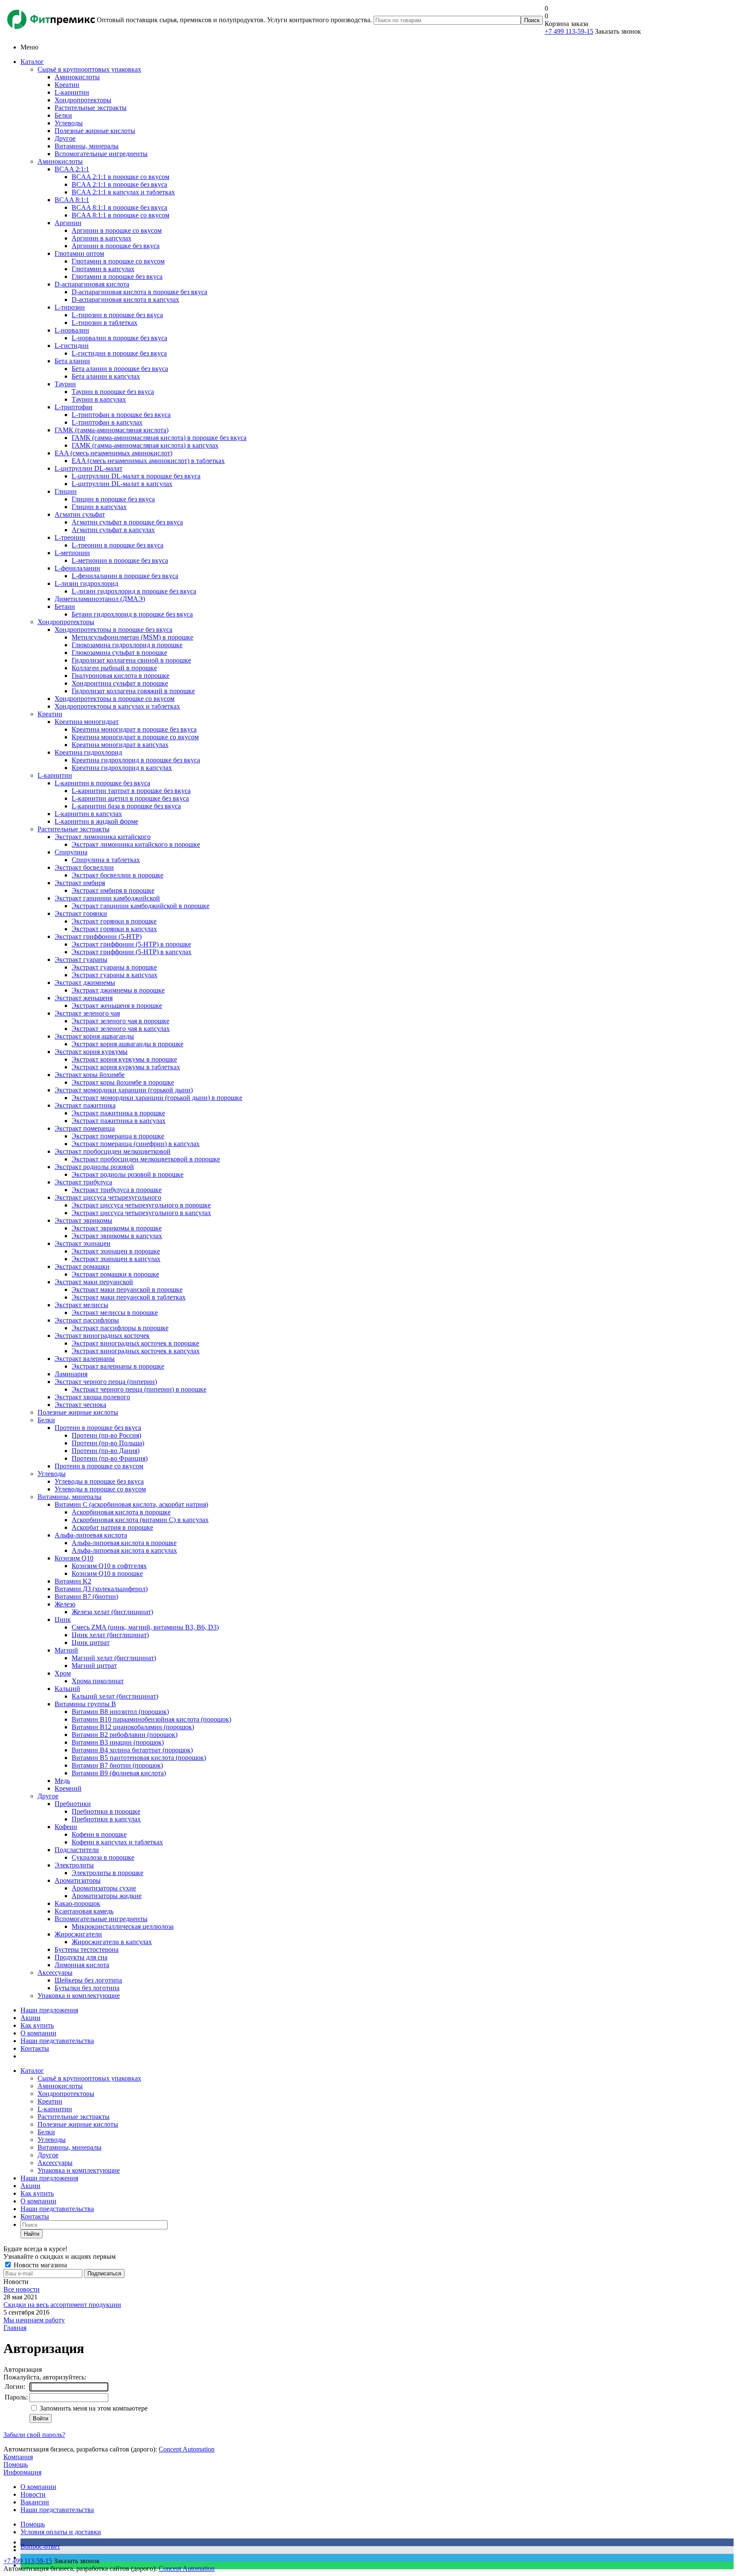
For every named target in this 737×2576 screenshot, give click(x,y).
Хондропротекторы (66, 622)
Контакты (35, 2048)
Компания (18, 2457)
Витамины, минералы (70, 1497)
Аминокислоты (60, 161)
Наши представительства (57, 2041)
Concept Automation (187, 2449)
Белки (46, 1420)
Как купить (37, 2025)
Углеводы (52, 1474)
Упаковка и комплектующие (79, 1996)
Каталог (32, 62)
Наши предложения (49, 2010)
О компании (38, 2033)
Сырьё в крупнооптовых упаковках (89, 69)
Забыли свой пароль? (34, 2435)
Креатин (50, 714)
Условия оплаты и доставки (61, 2532)
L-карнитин (55, 775)
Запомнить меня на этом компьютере (93, 2408)
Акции (30, 2018)
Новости (33, 2494)
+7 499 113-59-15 (569, 31)
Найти (32, 2234)
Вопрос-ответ (40, 2546)
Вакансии (35, 2502)
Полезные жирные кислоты (78, 1412)
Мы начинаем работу (34, 2320)
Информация (22, 2472)
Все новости (22, 2289)
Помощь (16, 2465)
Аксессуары (55, 1973)
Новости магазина (39, 2265)
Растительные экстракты (74, 829)
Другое (48, 1796)
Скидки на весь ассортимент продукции (62, 2305)
